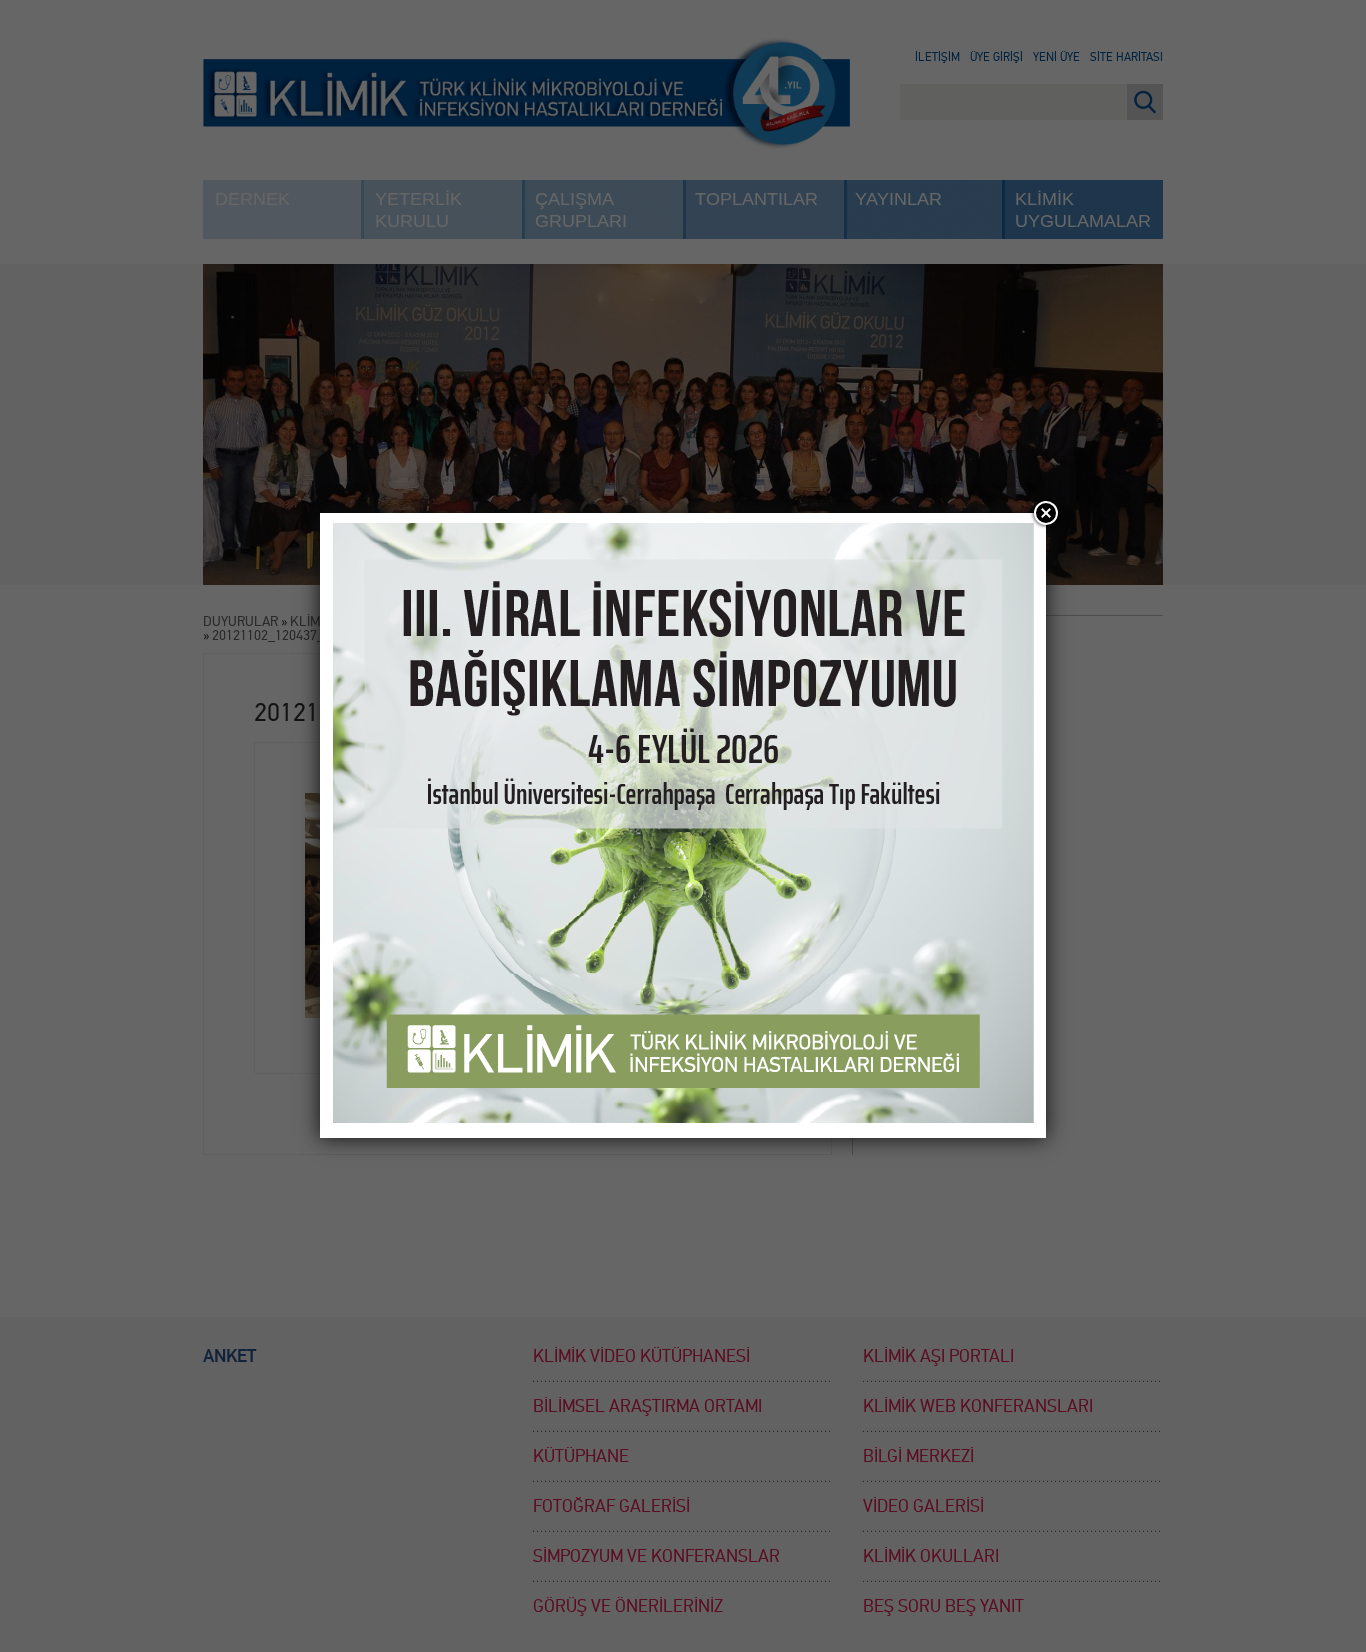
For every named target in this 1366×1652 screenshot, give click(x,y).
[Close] (1046, 513)
